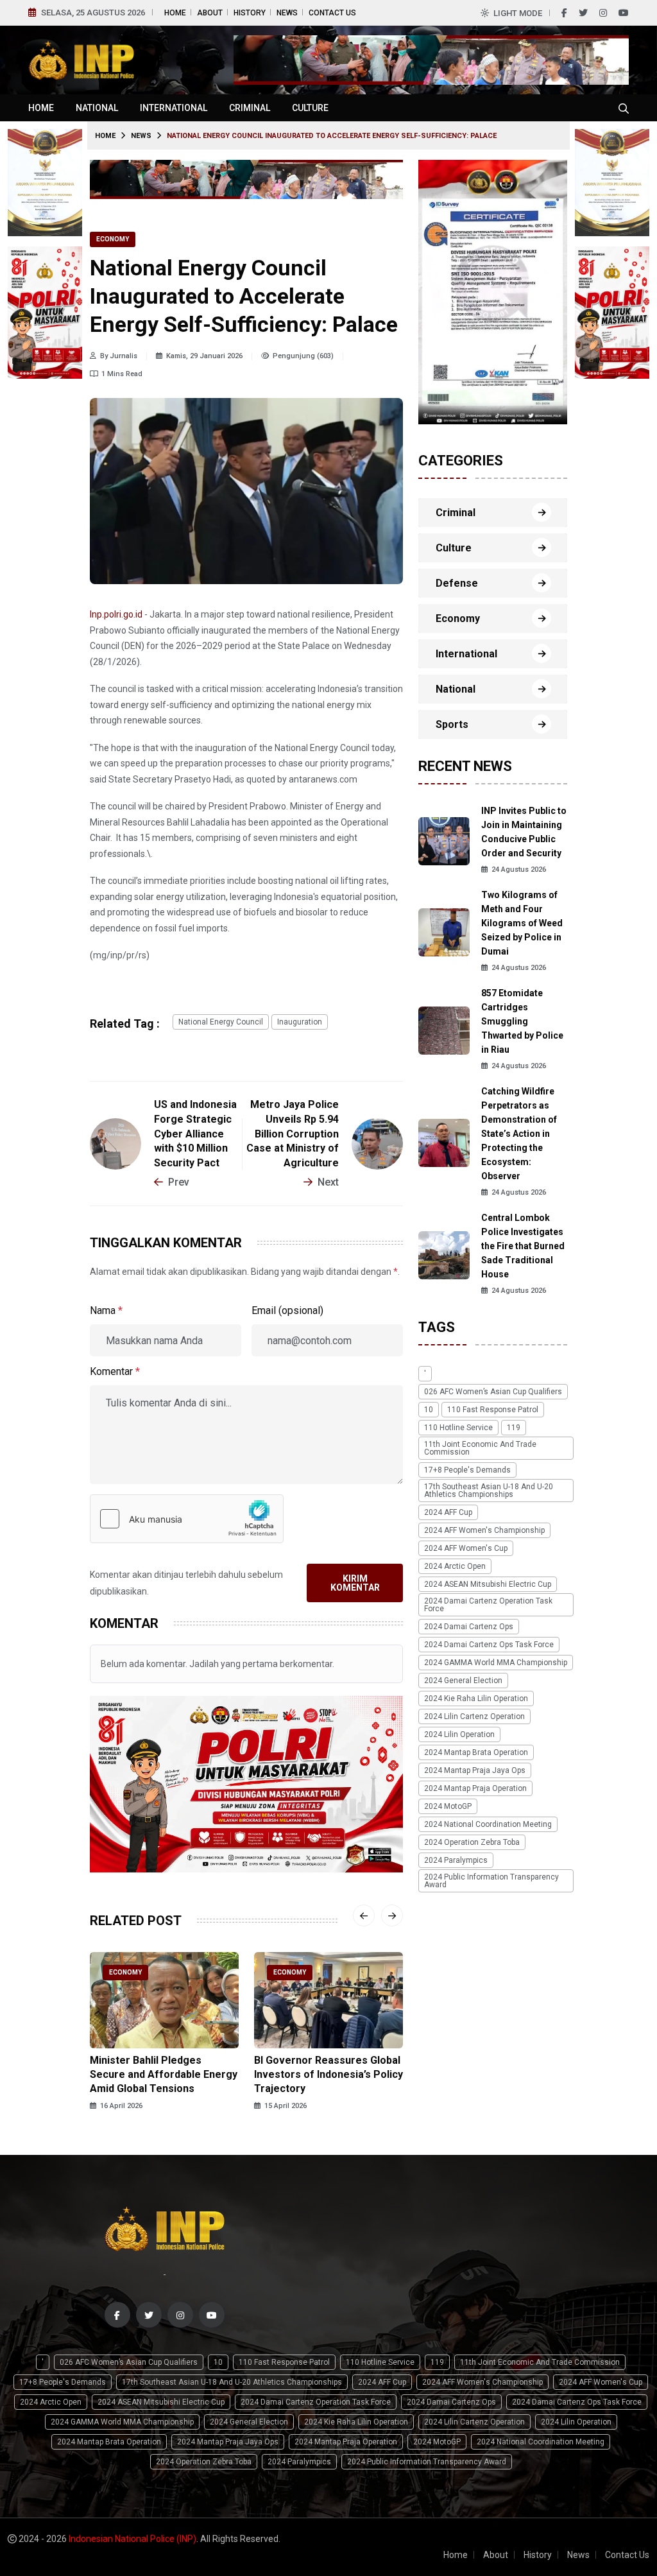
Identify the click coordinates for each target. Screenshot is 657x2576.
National (97, 108)
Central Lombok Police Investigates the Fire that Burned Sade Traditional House (523, 1246)
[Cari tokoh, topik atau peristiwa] (624, 108)
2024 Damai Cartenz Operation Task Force (488, 1605)
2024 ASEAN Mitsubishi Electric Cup (488, 1584)
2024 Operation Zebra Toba (472, 1842)
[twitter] (583, 13)
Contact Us (332, 13)
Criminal (250, 108)
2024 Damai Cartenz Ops (469, 1627)
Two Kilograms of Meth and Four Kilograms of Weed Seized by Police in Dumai (522, 923)
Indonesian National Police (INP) (132, 2539)
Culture (310, 108)
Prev (179, 1182)
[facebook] (564, 13)
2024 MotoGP (448, 1806)
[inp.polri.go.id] (81, 59)
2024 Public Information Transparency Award (491, 1881)
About (210, 13)
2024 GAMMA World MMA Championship (496, 1663)
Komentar (115, 1371)
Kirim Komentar (355, 1583)
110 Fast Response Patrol (493, 1410)
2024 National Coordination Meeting (488, 1824)
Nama (106, 1310)
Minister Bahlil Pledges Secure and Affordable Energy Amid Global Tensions (164, 2075)
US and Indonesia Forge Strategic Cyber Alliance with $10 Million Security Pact (195, 1134)
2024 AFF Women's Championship (484, 1530)
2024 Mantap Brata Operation (476, 1752)
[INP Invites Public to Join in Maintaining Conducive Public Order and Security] (444, 840)
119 (514, 1428)
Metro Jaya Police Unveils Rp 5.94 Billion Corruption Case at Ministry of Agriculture (293, 1134)
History (250, 13)
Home (175, 13)
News (287, 13)
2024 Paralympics (456, 1860)
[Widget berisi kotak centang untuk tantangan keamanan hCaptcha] (187, 1519)
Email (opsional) (287, 1310)
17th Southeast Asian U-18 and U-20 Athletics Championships (489, 1491)
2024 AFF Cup (448, 1512)
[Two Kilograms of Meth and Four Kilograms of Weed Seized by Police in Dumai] (444, 931)
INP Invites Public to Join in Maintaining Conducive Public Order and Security (524, 832)
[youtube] (624, 13)
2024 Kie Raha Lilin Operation (476, 1699)
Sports (452, 724)
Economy (113, 239)
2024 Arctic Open (455, 1566)
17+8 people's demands (467, 1470)
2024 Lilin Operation (459, 1734)
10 (429, 1410)
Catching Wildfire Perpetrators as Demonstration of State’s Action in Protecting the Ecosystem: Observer (519, 1134)
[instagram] (603, 13)
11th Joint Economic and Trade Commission (480, 1448)
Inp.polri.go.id (116, 614)
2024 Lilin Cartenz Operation (474, 1716)
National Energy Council (221, 1022)
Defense (457, 583)
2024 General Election (463, 1681)
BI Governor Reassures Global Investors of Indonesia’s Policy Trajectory (328, 2075)
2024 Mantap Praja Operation (475, 1788)
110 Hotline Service (458, 1428)
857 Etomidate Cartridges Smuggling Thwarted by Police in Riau (522, 1021)
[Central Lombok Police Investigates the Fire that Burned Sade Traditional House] (444, 1254)
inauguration (300, 1022)
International (174, 108)
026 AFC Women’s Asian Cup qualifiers (493, 1392)
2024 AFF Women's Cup (466, 1548)
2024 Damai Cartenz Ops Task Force (489, 1645)
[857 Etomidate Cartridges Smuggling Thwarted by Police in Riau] (444, 1029)
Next (328, 1182)
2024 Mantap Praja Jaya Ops (475, 1770)
